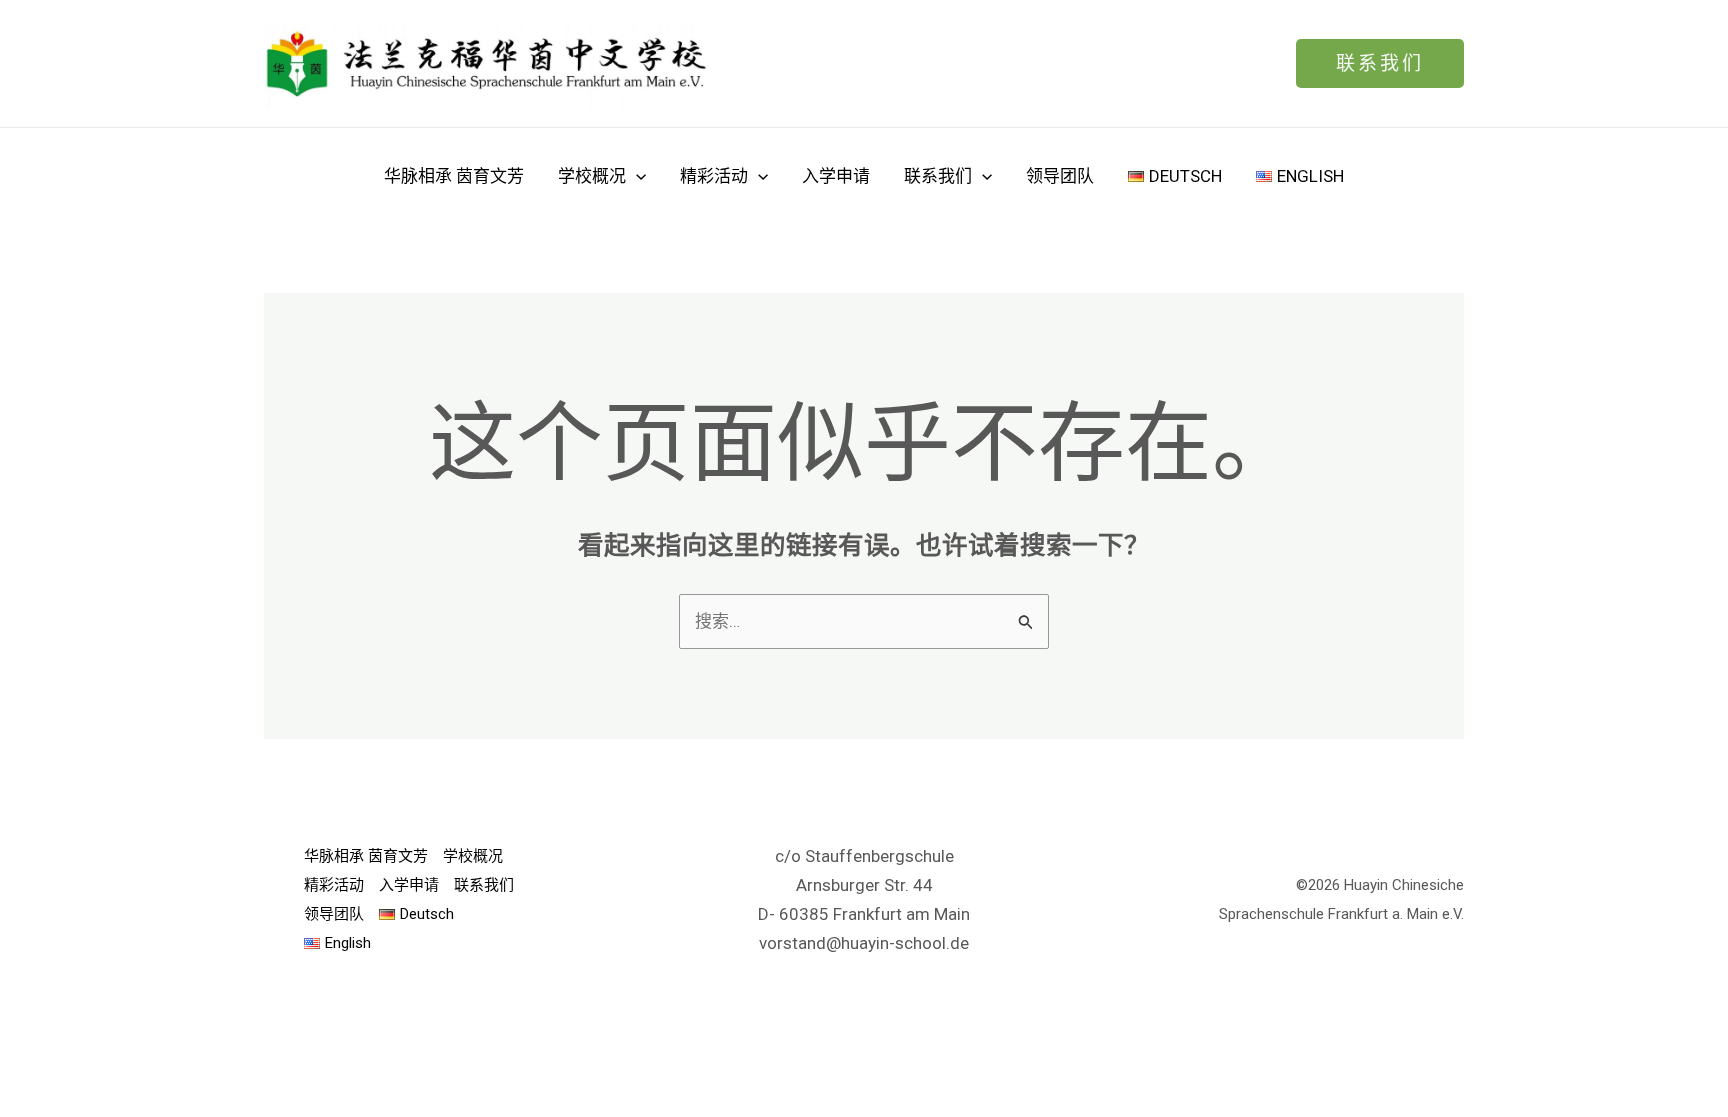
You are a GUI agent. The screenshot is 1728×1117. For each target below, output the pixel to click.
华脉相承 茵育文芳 (454, 176)
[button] (1380, 63)
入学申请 (836, 176)
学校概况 (592, 176)
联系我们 (938, 176)
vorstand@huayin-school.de (864, 943)
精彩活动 (714, 176)
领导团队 (1060, 176)
